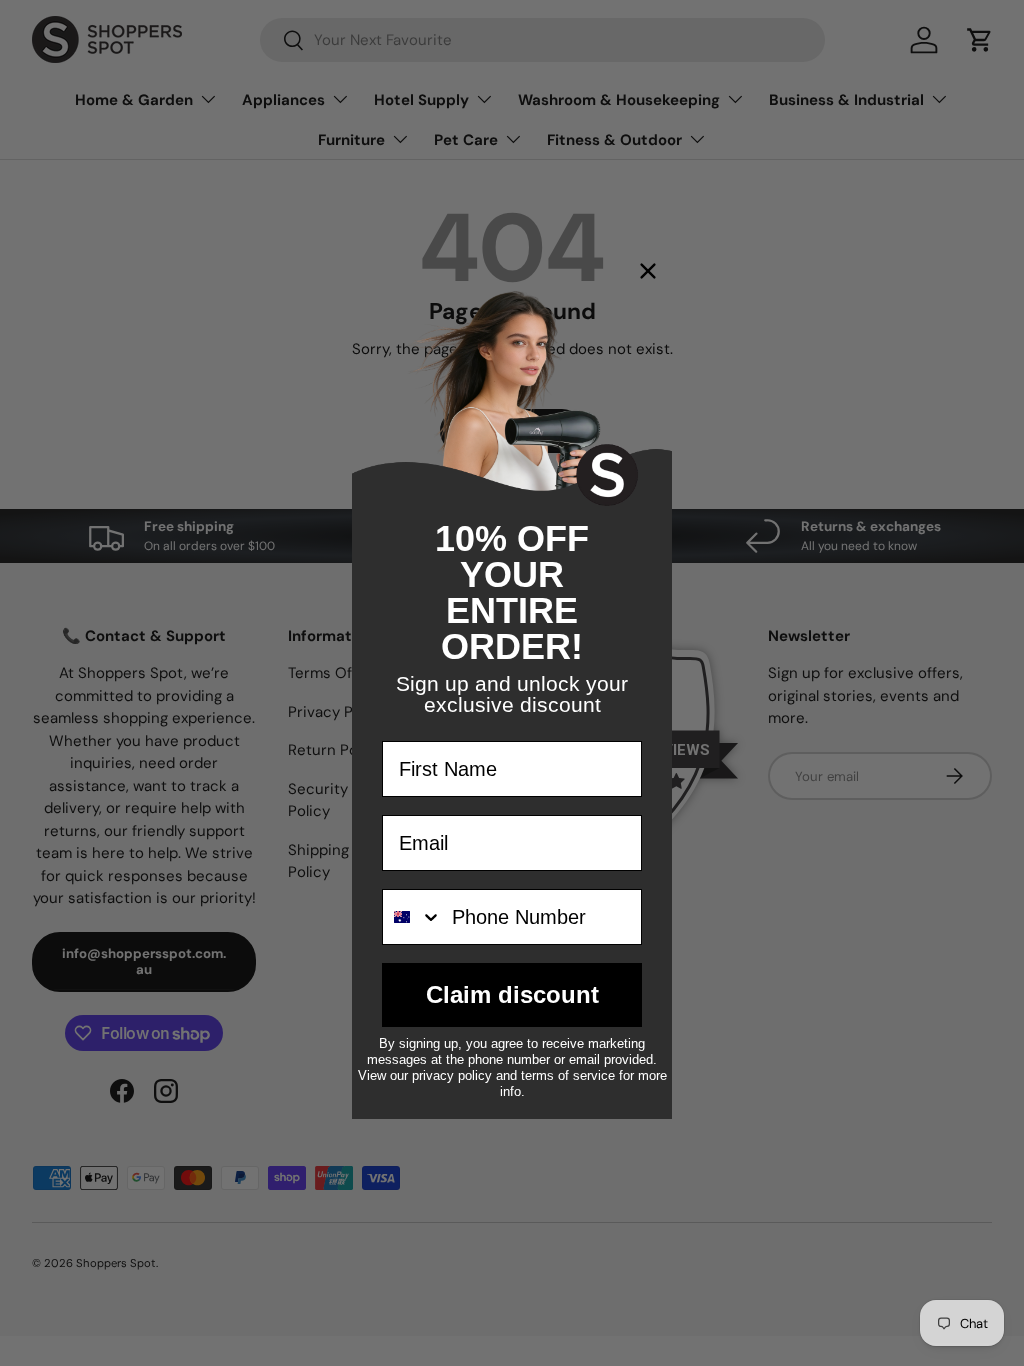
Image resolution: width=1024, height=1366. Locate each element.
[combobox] (412, 917)
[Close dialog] (648, 271)
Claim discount (512, 994)
